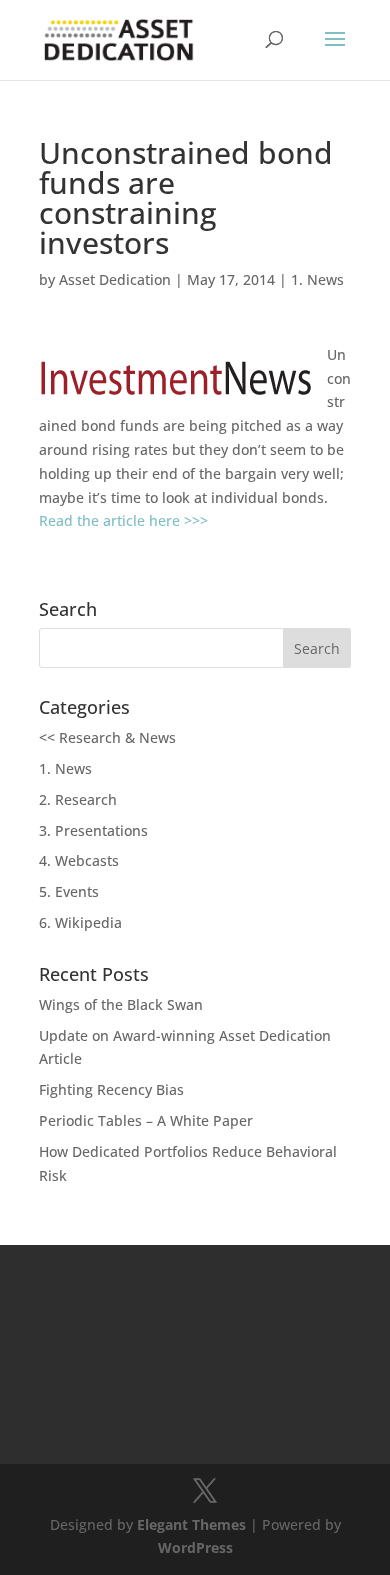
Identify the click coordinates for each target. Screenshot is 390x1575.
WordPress (195, 1547)
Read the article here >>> (123, 520)
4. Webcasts (79, 860)
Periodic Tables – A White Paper (146, 1120)
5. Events (69, 891)
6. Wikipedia (80, 922)
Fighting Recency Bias (111, 1089)
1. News (317, 279)
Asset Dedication (115, 279)
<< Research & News (107, 737)
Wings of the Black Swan (121, 1004)
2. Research (78, 799)
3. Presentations (93, 830)
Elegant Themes (191, 1524)
